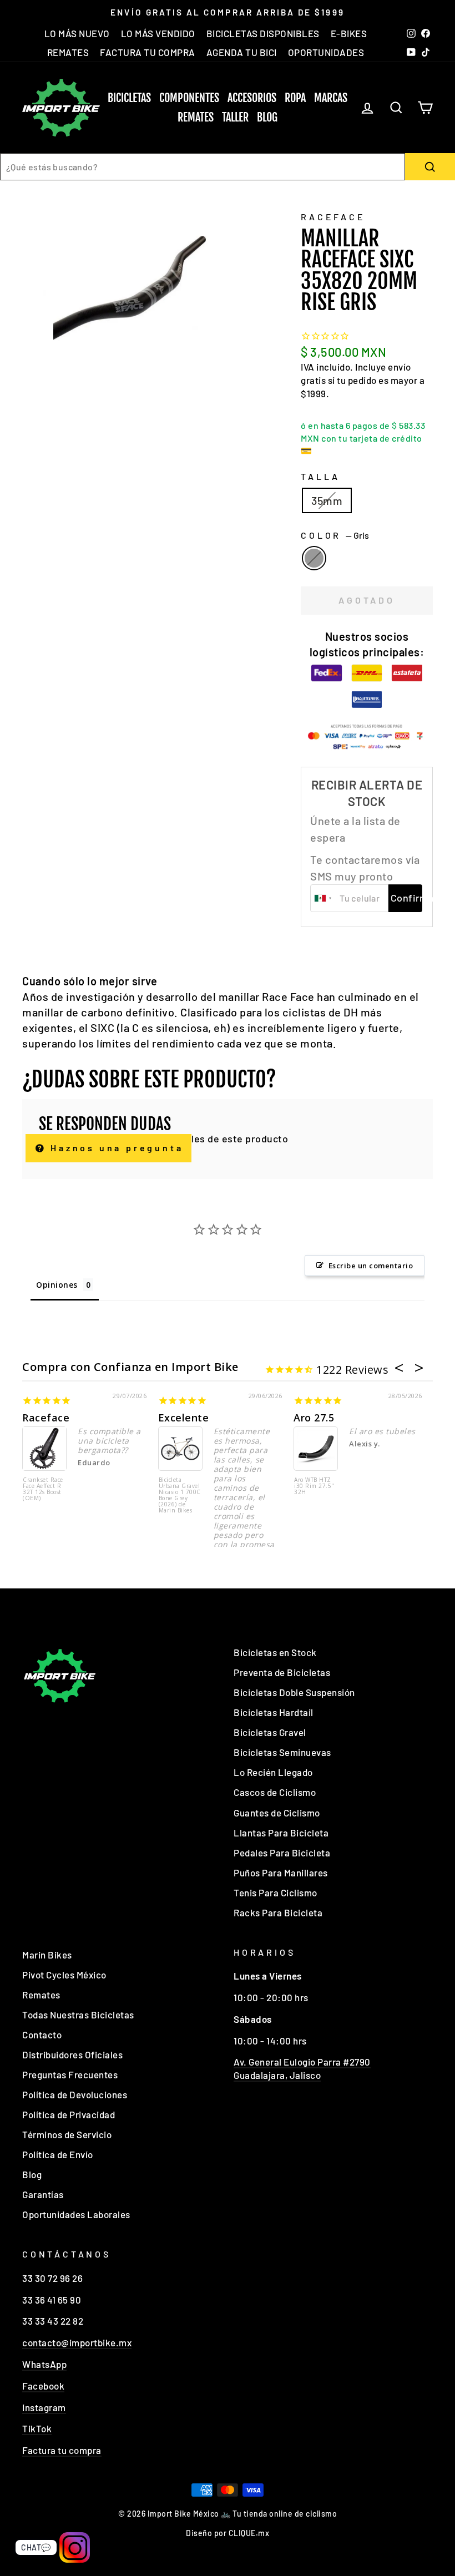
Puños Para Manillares (281, 1872)
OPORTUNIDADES (326, 52)
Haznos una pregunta (115, 1148)
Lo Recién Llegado (273, 1772)
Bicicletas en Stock (275, 1652)
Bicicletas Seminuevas (282, 1752)
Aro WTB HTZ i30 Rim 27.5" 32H (314, 1486)
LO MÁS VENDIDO (158, 33)
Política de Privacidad (69, 2114)
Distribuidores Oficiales (72, 2054)
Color (335, 535)
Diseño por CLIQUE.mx (228, 2533)
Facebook (43, 2386)
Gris (314, 558)
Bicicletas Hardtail (274, 1712)
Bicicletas (129, 98)
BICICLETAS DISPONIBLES (263, 33)
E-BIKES (349, 33)
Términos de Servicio (67, 2134)
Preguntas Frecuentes (70, 2074)
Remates (196, 117)
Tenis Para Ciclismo (275, 1892)
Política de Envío (58, 2154)
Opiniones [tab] (57, 1285)
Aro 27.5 (314, 1418)
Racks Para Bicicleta (278, 1912)
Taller (235, 117)
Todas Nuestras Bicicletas (78, 2015)
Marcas (331, 98)
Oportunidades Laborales (76, 2214)
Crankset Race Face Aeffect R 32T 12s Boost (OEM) (43, 1489)
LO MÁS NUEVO (77, 33)
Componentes (189, 98)
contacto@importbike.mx (77, 2342)
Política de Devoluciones (75, 2094)
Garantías (43, 2194)
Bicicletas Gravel (270, 1732)
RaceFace (333, 217)
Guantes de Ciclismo (277, 1813)
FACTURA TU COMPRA (148, 52)
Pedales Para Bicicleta (282, 1853)
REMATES (68, 52)
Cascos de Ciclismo (275, 1792)
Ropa (295, 98)
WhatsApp (44, 2364)
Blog (267, 117)
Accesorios (252, 98)
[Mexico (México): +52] (323, 898)
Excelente (184, 1418)
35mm (327, 500)
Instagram (44, 2407)
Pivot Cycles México (64, 1975)
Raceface (46, 1418)
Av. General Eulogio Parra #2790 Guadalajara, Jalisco (302, 2068)
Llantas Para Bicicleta (281, 1833)
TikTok (37, 2428)
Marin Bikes (47, 1955)
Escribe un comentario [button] (371, 1266)
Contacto (42, 2035)
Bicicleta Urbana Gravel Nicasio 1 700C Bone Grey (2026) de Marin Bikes (180, 1496)
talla (320, 476)
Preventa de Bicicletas (282, 1672)
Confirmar (406, 898)
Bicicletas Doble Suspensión (294, 1692)
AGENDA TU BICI (242, 52)
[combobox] (203, 167)
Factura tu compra (62, 2450)
